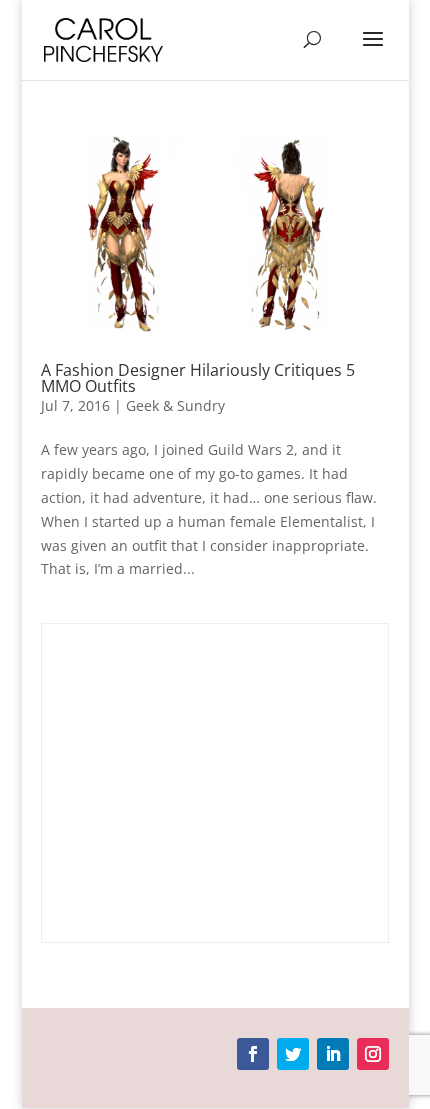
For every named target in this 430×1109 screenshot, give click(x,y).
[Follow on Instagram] (373, 1054)
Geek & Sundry (175, 405)
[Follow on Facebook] (253, 1054)
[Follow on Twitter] (293, 1054)
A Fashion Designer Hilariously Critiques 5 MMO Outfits (198, 378)
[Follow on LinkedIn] (333, 1054)
